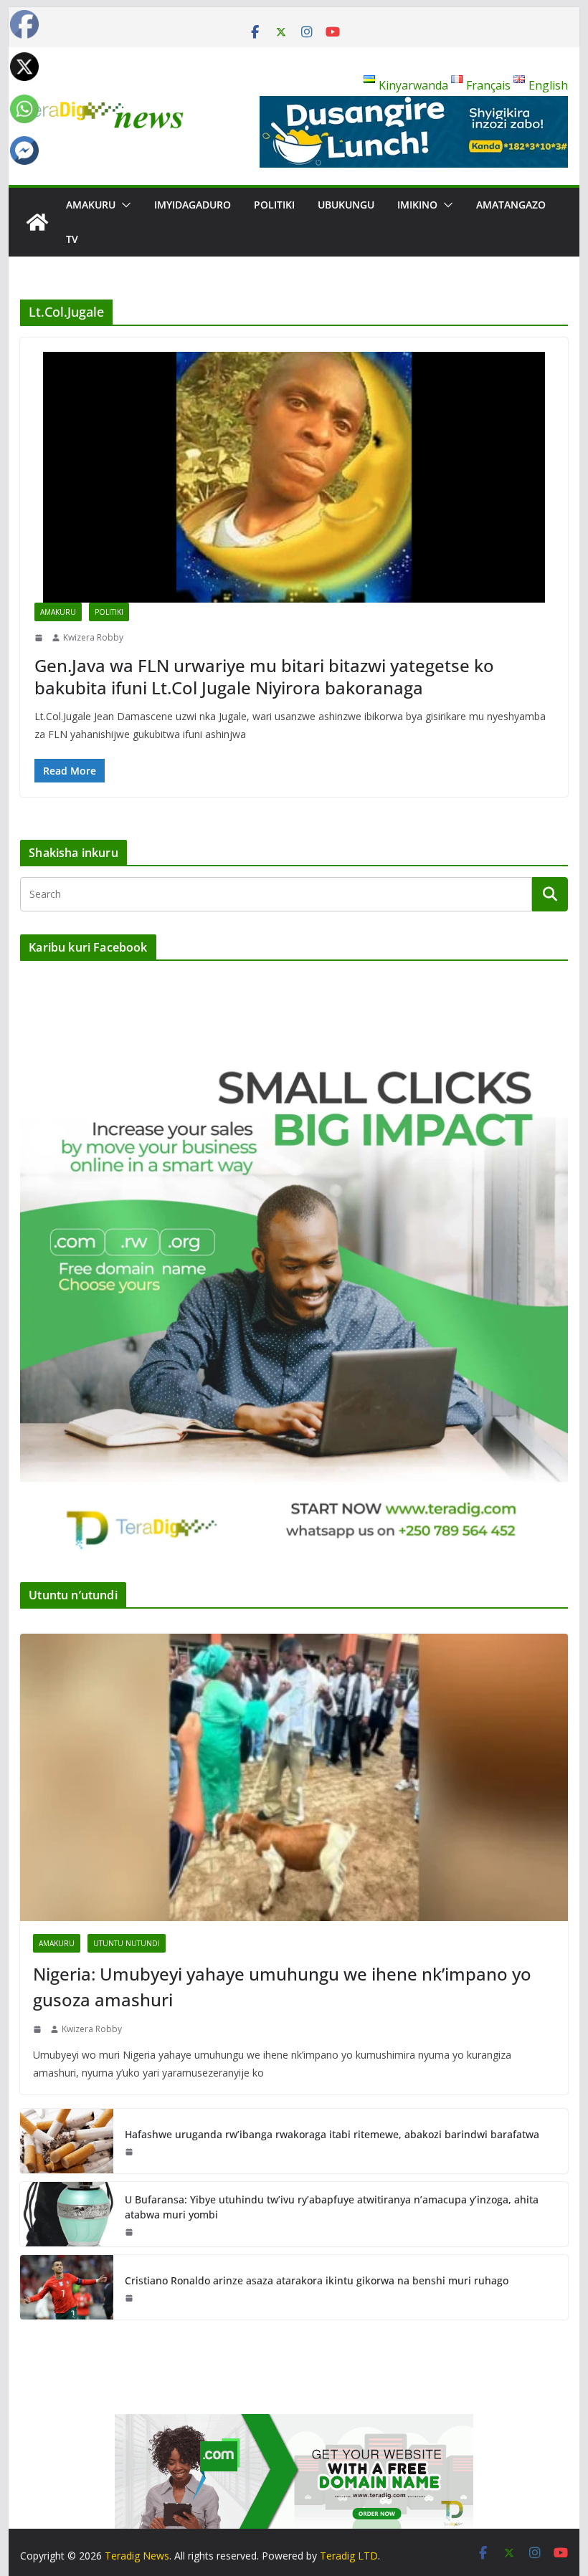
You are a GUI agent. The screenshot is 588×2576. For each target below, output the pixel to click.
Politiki (274, 205)
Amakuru (91, 205)
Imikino (417, 205)
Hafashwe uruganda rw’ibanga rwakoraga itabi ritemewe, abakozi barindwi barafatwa (332, 2134)
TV (72, 239)
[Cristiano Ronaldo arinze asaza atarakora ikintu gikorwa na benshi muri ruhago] (67, 2287)
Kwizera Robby (93, 637)
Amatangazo (511, 205)
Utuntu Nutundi (127, 1943)
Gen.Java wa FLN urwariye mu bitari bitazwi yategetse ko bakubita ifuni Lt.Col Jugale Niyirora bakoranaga (264, 676)
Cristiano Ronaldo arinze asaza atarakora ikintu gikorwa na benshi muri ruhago (317, 2280)
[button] (123, 205)
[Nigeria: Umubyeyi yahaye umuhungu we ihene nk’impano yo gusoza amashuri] (294, 1777)
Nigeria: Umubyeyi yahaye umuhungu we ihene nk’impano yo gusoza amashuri (282, 1987)
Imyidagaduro (193, 205)
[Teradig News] (37, 222)
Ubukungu (346, 205)
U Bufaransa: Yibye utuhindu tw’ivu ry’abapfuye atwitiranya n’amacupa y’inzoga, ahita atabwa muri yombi (332, 2207)
